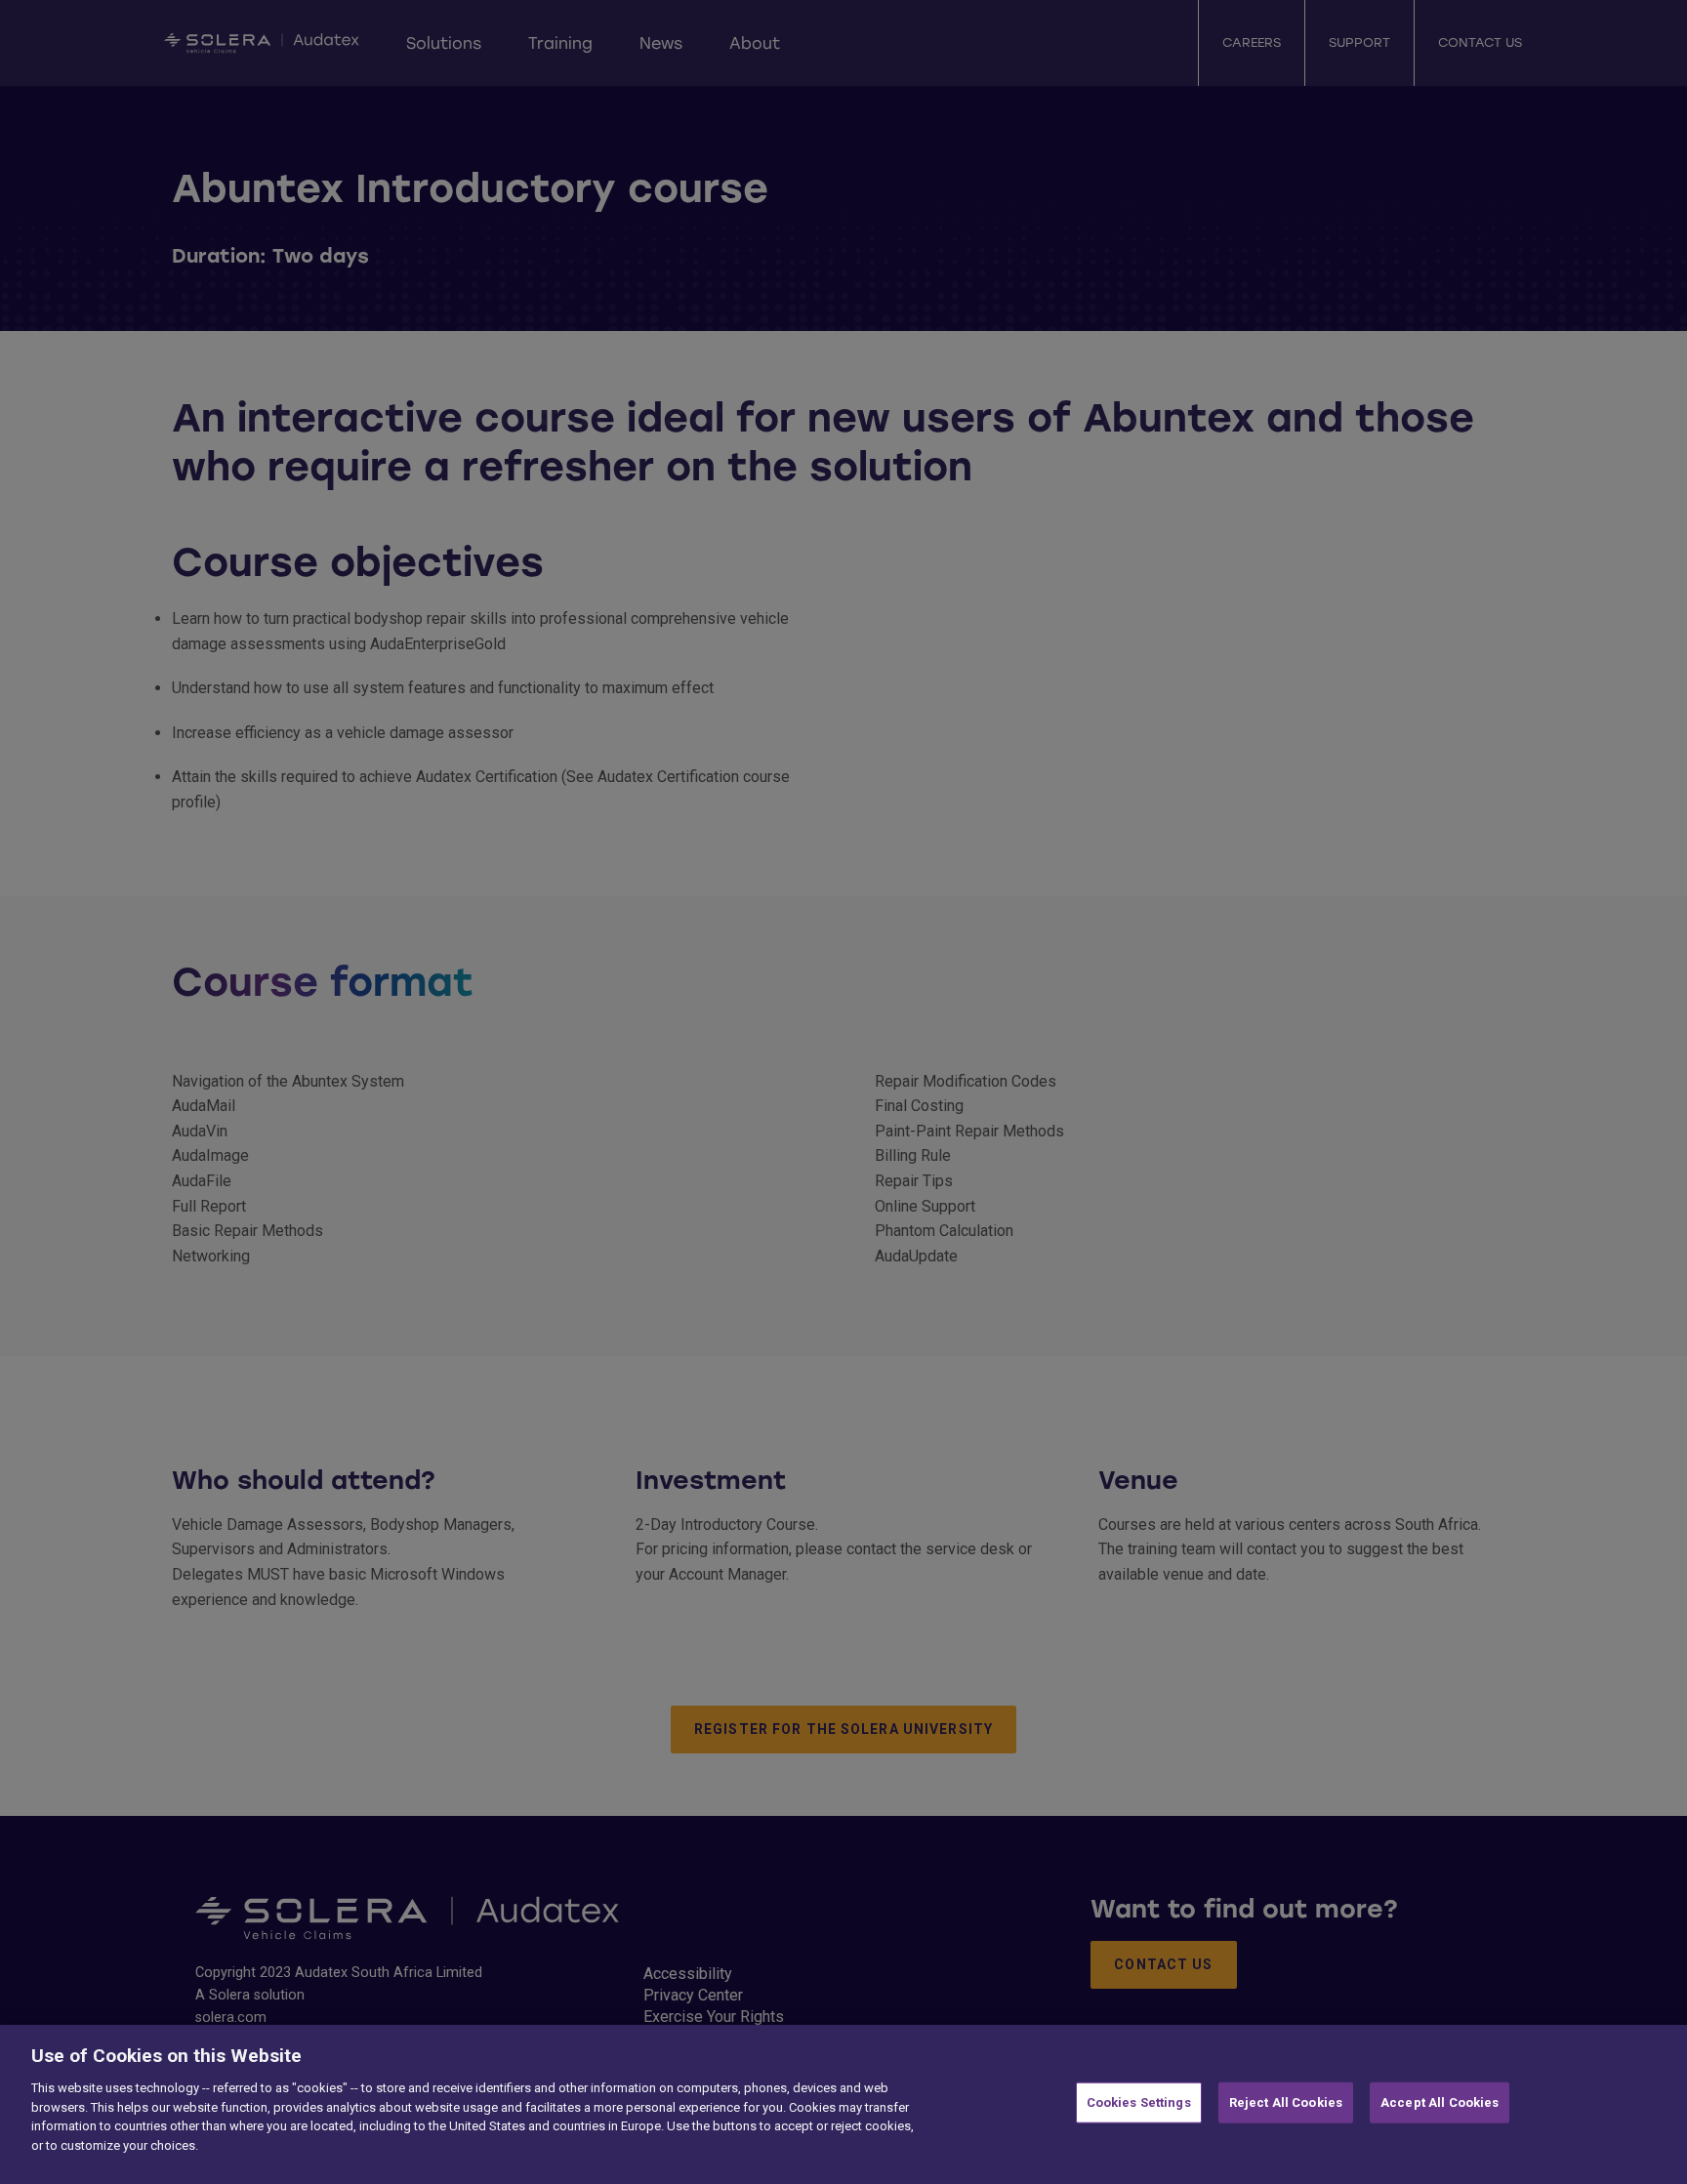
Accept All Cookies (1440, 2102)
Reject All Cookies (1286, 2102)
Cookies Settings (1139, 2102)
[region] (843, 2104)
